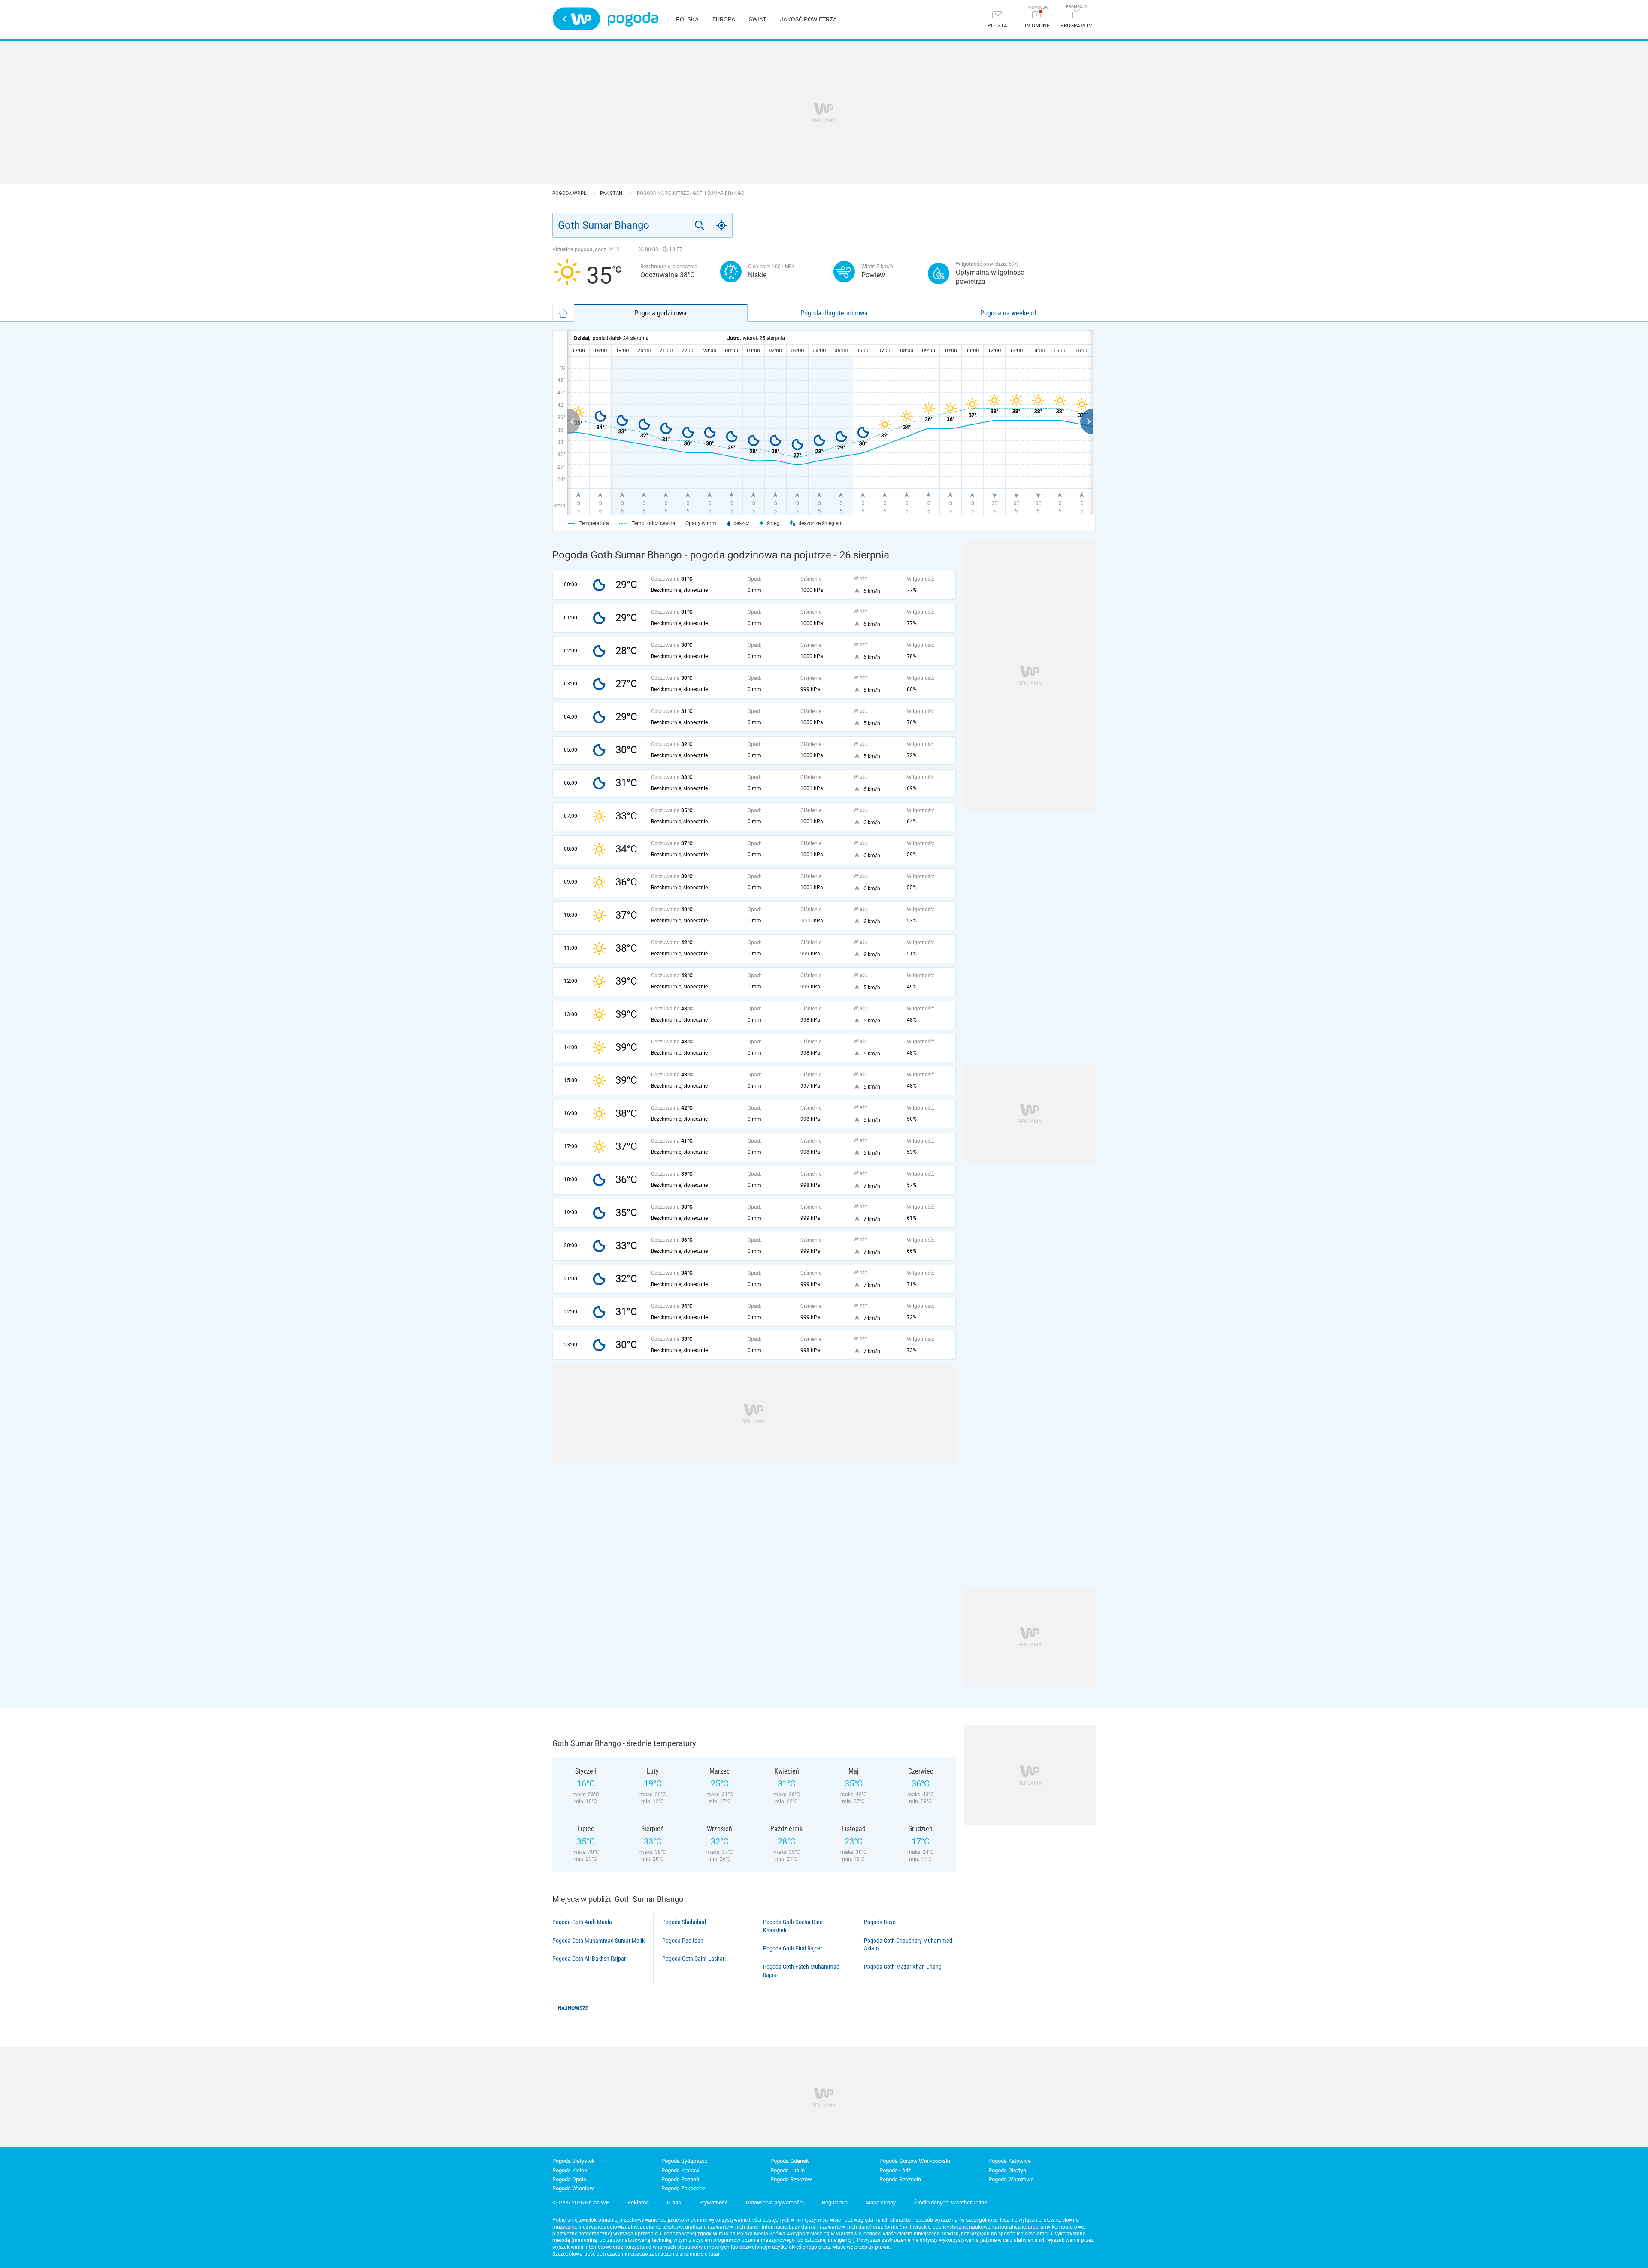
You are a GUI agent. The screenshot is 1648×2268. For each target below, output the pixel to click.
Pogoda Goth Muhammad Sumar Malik (598, 1941)
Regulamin (835, 2203)
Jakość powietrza (808, 19)
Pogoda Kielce (570, 2170)
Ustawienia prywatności (775, 2203)
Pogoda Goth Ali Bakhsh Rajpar (589, 1959)
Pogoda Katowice (1010, 2161)
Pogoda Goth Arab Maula (582, 1922)
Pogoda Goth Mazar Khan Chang (903, 1967)
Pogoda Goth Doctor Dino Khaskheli (793, 1926)
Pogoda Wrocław (573, 2188)
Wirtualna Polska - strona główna (576, 19)
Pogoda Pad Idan (683, 1941)
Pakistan (612, 193)
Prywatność (713, 2203)
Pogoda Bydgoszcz (684, 2161)
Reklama (638, 2203)
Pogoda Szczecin (900, 2179)
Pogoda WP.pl (570, 193)
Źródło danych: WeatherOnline (950, 2203)
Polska (687, 19)
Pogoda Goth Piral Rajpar (793, 1948)
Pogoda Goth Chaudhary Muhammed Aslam (908, 1945)
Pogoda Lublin (788, 2170)
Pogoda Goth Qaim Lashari (694, 1959)
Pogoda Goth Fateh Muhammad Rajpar (801, 1971)
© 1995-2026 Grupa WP (581, 2203)
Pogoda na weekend (1008, 313)
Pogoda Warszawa (1011, 2179)
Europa (724, 19)
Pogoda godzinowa (660, 313)
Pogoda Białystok (574, 2161)
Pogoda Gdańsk (790, 2161)
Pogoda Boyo (880, 1922)
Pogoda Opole (569, 2179)
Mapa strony (881, 2203)
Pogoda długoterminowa (834, 313)
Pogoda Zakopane (683, 2188)
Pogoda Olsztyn (1007, 2170)
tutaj (714, 2254)
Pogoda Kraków (680, 2170)
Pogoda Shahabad (684, 1922)
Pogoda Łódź (895, 2170)
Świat (757, 19)
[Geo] (722, 225)
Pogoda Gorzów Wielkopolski (915, 2161)
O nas (674, 2203)
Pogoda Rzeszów (791, 2179)
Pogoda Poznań (680, 2179)
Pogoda (633, 19)
